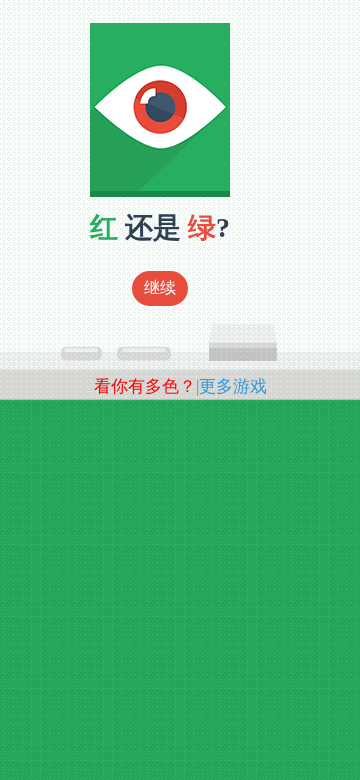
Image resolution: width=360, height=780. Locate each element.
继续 (160, 287)
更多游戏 (233, 386)
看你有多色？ (145, 386)
